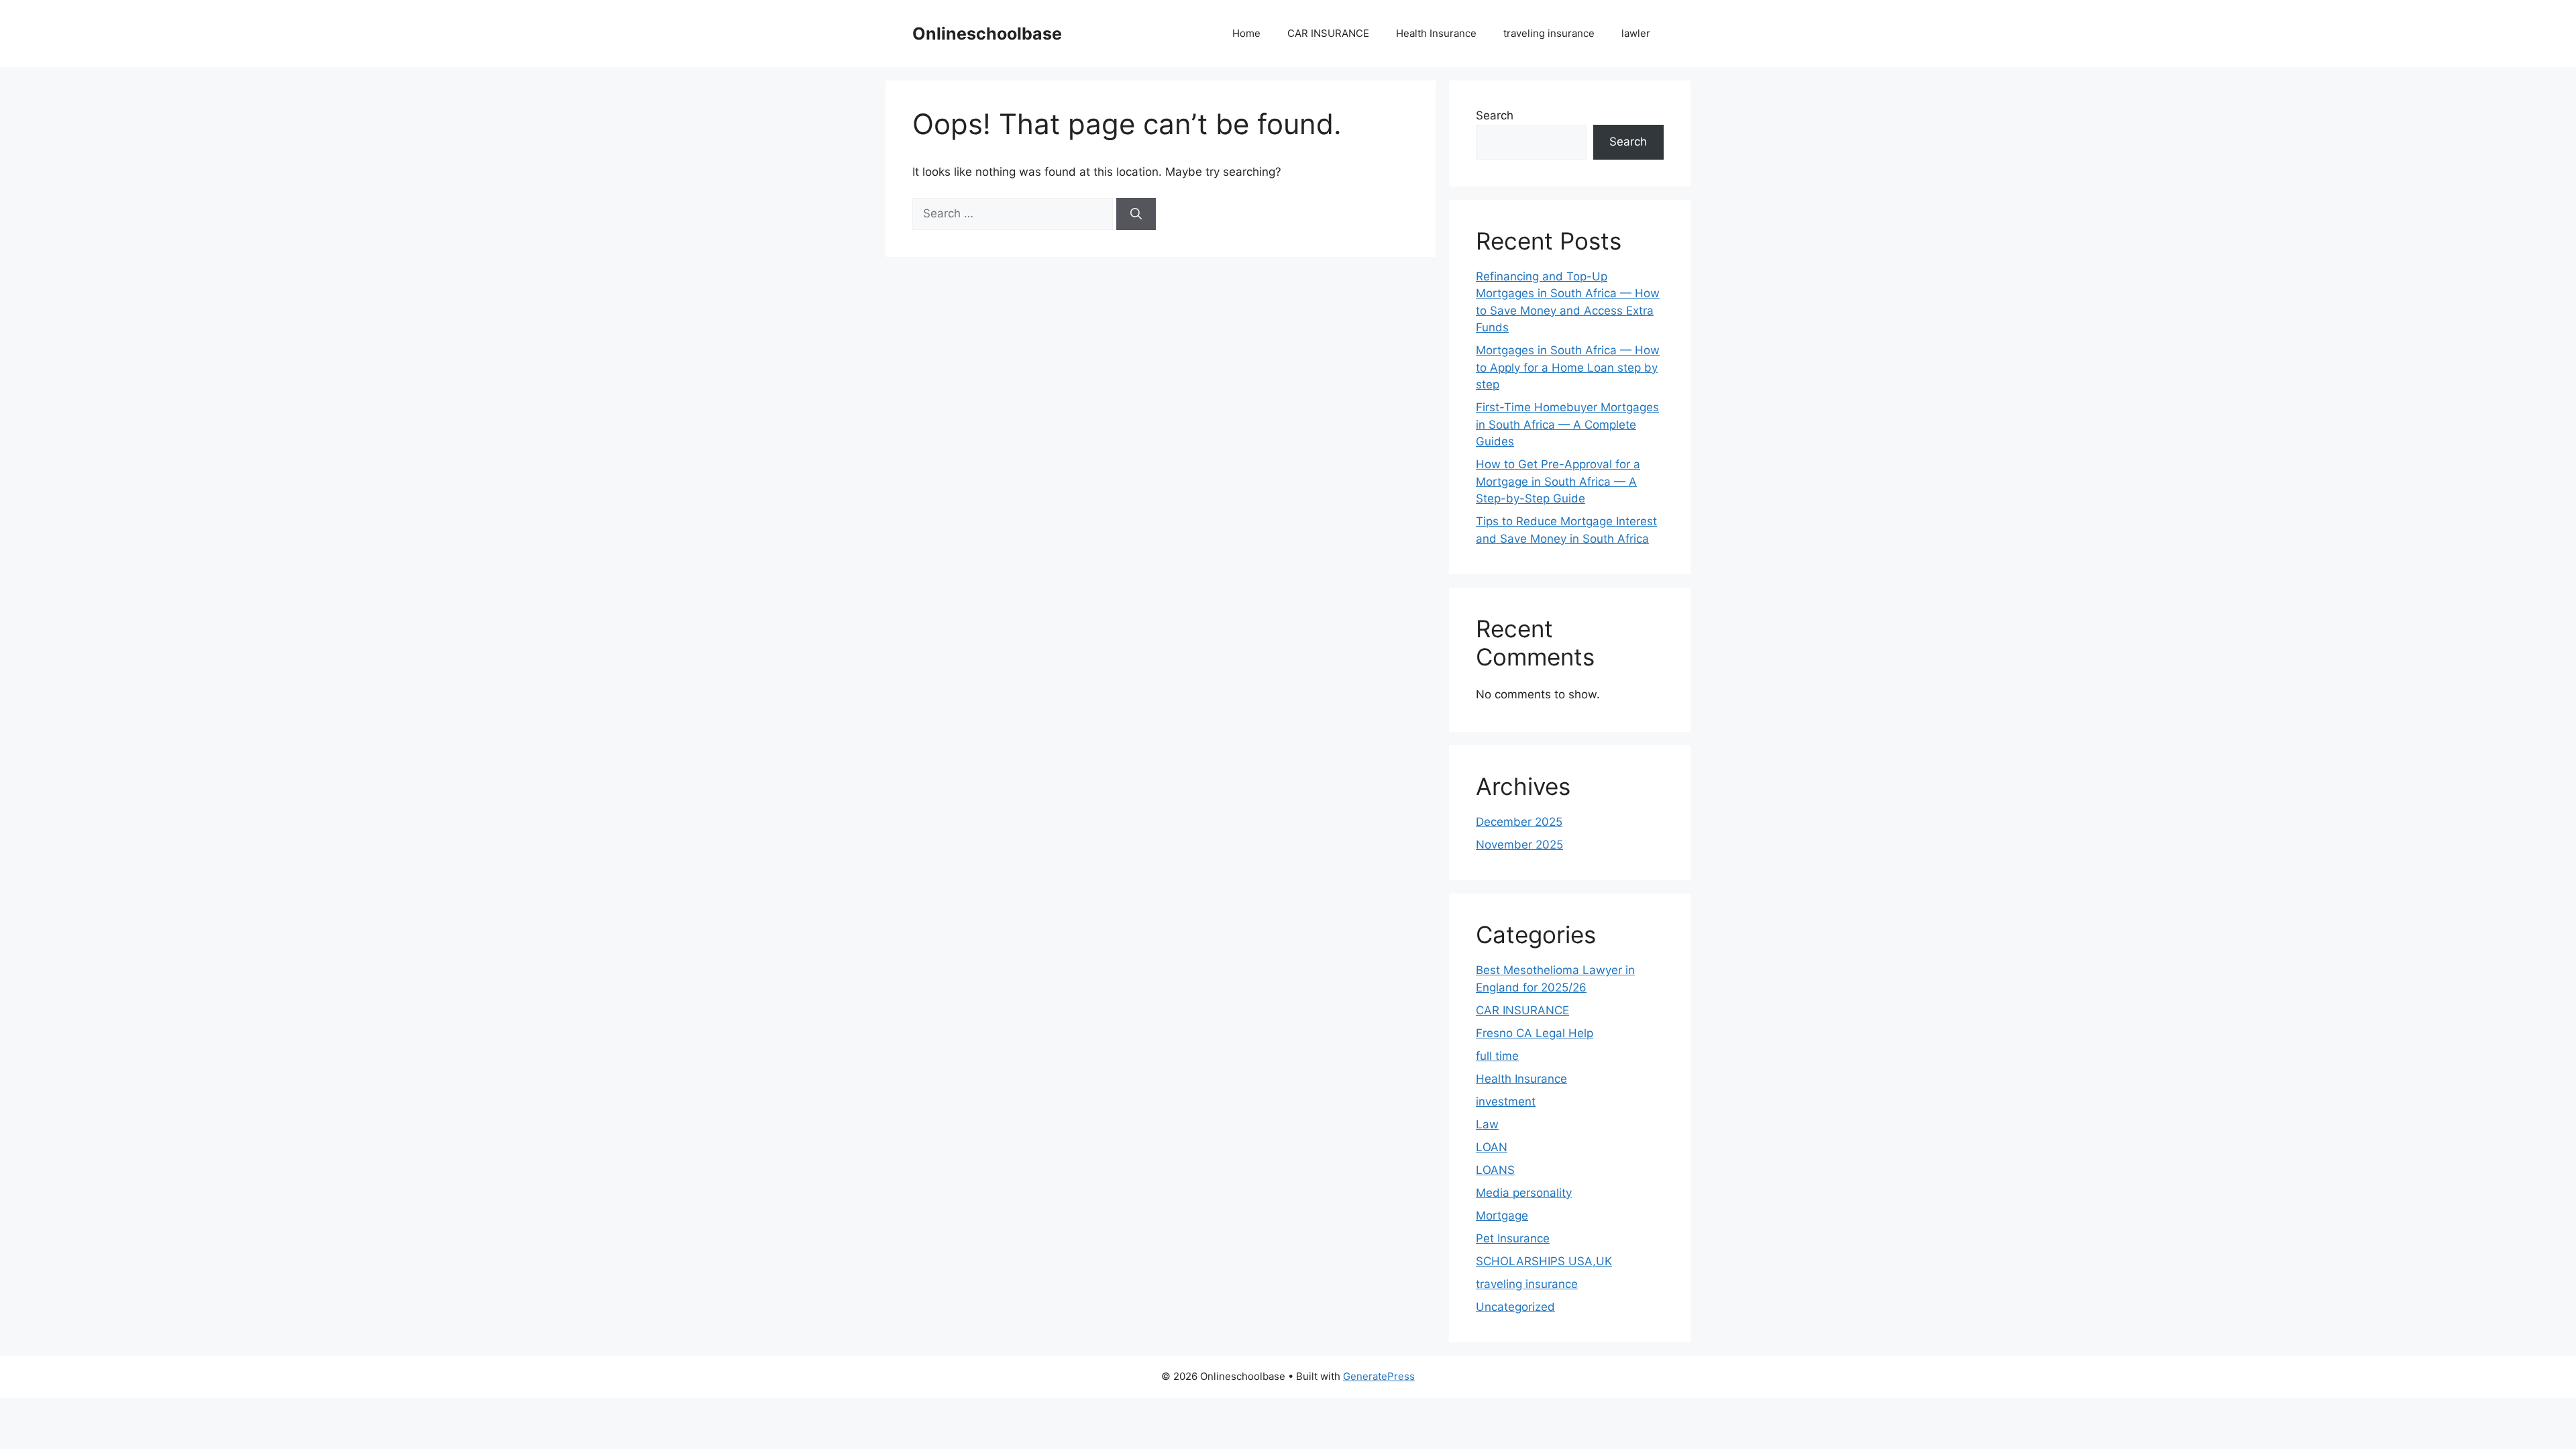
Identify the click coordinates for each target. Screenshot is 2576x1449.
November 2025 (1519, 845)
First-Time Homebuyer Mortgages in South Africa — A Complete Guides (1567, 424)
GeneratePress (1379, 1376)
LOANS (1495, 1170)
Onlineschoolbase (987, 34)
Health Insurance (1436, 33)
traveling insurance (1549, 33)
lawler (1636, 33)
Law (1487, 1124)
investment (1506, 1102)
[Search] (1136, 214)
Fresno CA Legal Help (1535, 1033)
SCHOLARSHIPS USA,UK (1544, 1261)
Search (1495, 115)
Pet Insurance (1513, 1238)
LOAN (1492, 1147)
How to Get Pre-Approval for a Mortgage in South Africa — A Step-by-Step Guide (1558, 481)
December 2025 (1519, 822)
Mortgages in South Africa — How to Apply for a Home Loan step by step (1568, 367)
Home (1246, 33)
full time (1497, 1056)
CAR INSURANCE (1328, 33)
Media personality (1524, 1193)
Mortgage (1502, 1216)
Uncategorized (1515, 1307)
